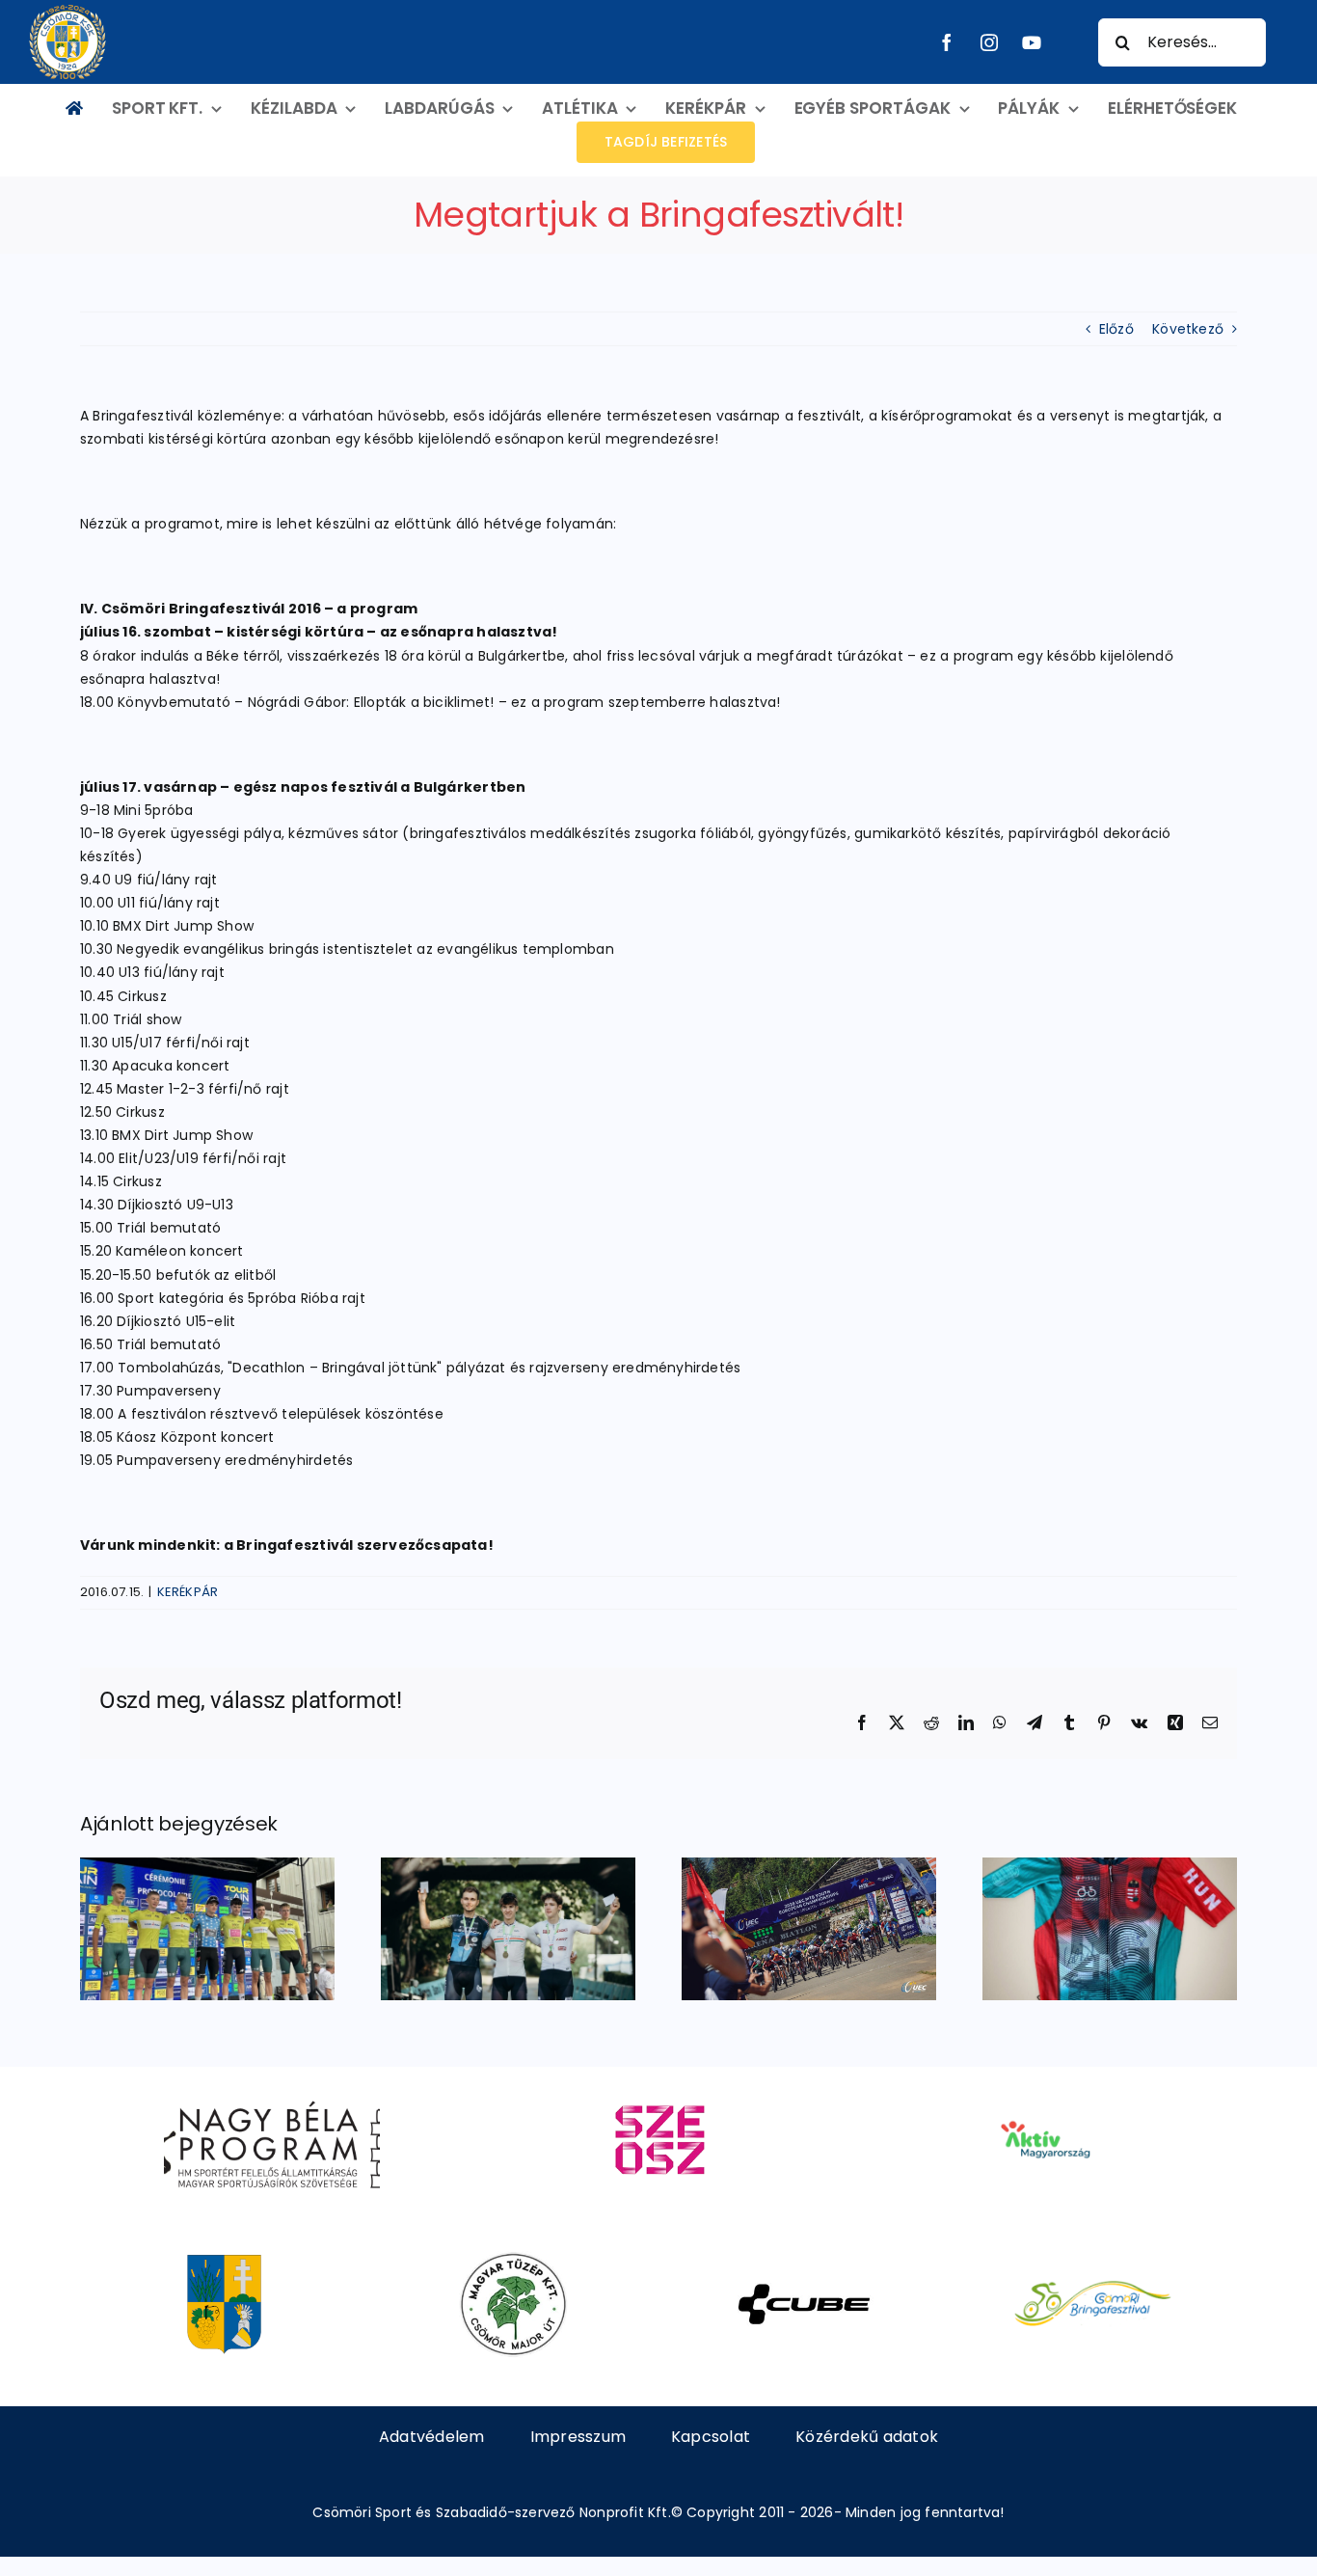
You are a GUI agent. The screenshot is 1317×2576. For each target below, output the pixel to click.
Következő (1188, 329)
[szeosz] (658, 2094)
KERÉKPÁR (188, 1592)
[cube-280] (804, 2259)
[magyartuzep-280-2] (513, 2259)
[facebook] (947, 42)
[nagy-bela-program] (272, 2094)
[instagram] (989, 42)
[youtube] (1032, 42)
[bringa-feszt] (1093, 2259)
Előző (1116, 329)
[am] (1045, 2094)
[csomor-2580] (224, 2259)
